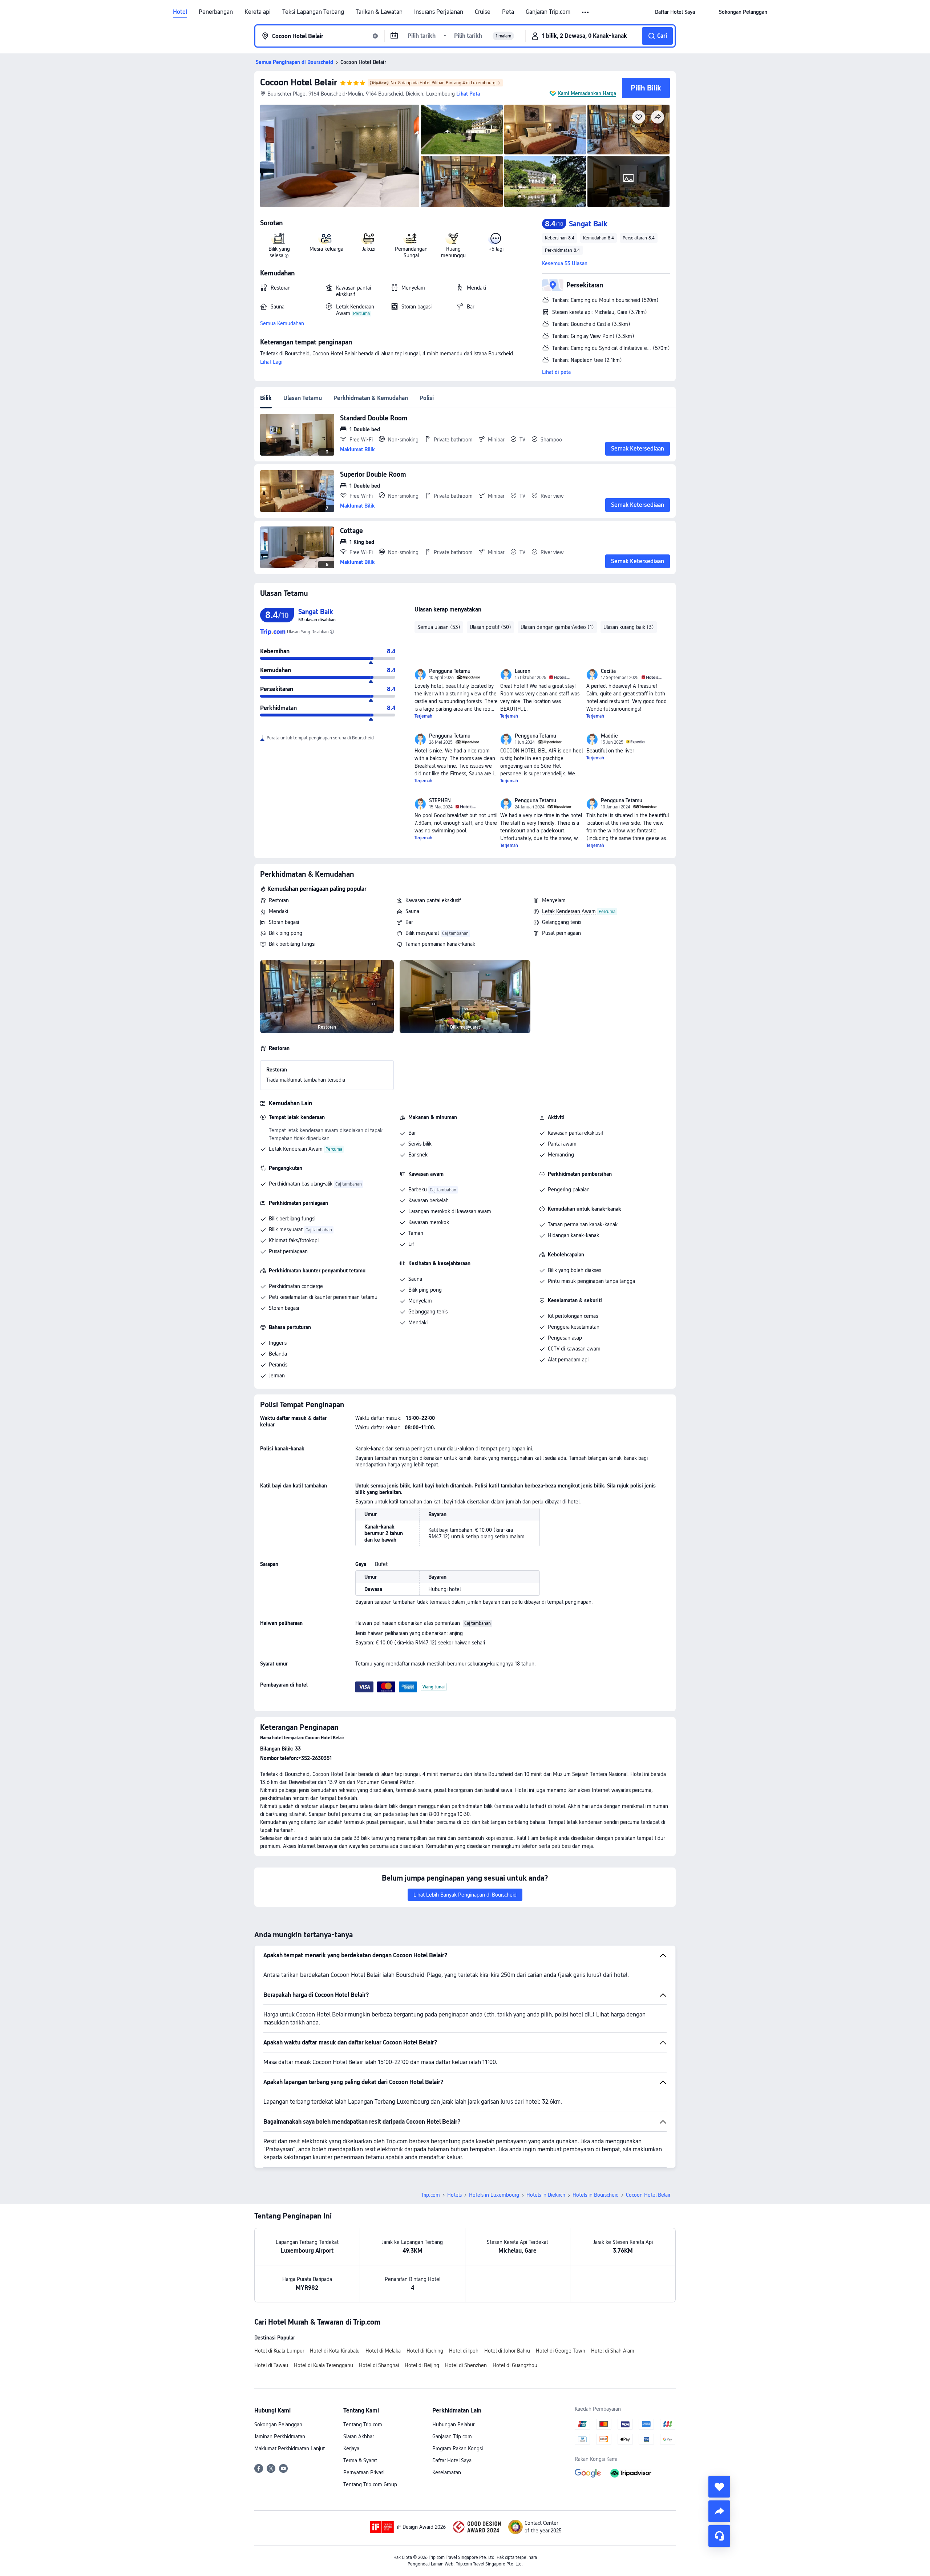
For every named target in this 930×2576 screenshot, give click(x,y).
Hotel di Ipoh (464, 2351)
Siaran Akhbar (359, 2436)
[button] (586, 12)
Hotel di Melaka (383, 2351)
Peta (508, 12)
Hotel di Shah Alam (613, 2351)
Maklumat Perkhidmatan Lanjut (290, 2448)
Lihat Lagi (271, 362)
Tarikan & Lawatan (379, 12)
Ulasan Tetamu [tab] (303, 398)
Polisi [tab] (427, 398)
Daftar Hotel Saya (452, 2460)
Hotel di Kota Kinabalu (335, 2351)
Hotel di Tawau (271, 2365)
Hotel (180, 12)
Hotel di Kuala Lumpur (279, 2351)
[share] (719, 2511)
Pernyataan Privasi (364, 2472)
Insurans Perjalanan (439, 12)
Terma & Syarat (360, 2460)
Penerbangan (216, 12)
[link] (675, 12)
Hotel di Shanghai (379, 2365)
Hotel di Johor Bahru (507, 2351)
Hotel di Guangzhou (515, 2365)
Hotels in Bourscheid (596, 2195)
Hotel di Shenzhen (466, 2365)
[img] (340, 156)
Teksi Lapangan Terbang (313, 12)
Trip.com (430, 2195)
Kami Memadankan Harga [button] (587, 93)
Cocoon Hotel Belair (299, 82)
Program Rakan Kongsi (458, 2448)
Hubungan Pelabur (453, 2424)
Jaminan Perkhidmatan (280, 2436)
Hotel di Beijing (422, 2365)
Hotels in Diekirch (546, 2195)
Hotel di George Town (561, 2351)
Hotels (454, 2195)
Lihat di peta (556, 372)
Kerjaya (351, 2448)
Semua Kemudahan (282, 323)
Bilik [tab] (266, 398)
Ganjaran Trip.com (548, 12)
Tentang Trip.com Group (370, 2484)
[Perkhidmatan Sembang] (719, 2536)
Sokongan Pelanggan (278, 2424)
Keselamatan (447, 2472)
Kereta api (258, 12)
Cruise (483, 12)
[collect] (719, 2487)
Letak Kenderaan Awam (569, 911)
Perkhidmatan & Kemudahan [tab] (371, 398)
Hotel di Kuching (425, 2351)
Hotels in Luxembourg (494, 2195)
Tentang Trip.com (363, 2424)
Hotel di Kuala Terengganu (324, 2365)
